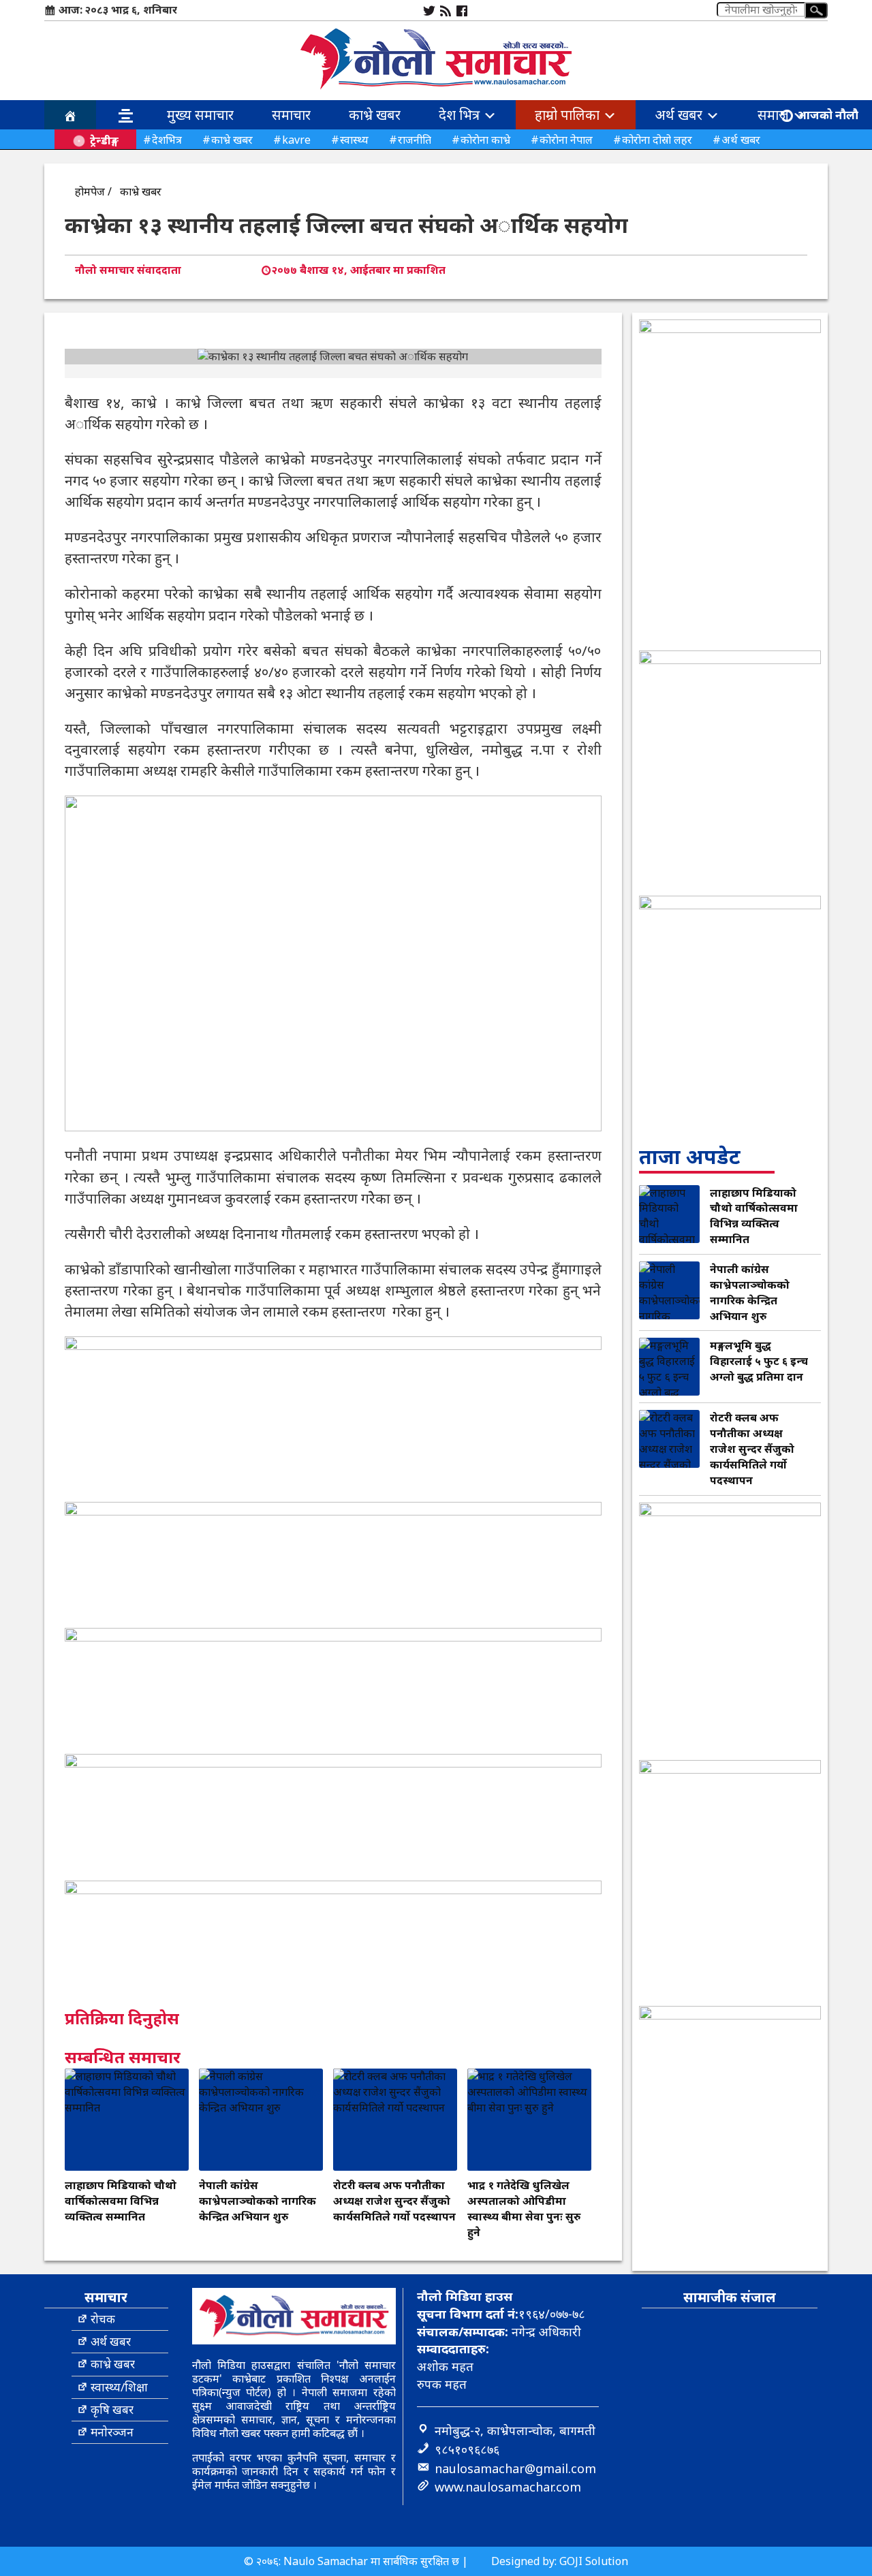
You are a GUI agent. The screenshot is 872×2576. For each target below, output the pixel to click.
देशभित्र (167, 140)
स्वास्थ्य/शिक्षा (119, 2387)
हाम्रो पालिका (569, 115)
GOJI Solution (594, 2561)
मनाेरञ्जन (112, 2432)
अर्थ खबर (680, 115)
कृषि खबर (112, 2409)
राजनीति (415, 140)
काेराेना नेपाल (566, 140)
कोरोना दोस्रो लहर (657, 140)
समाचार (291, 115)
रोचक (103, 2319)
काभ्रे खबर (375, 115)
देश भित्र (461, 115)
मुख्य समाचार (200, 115)
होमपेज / (93, 191)
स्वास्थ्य (354, 140)
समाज (775, 115)
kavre (296, 140)
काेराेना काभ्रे (485, 140)
